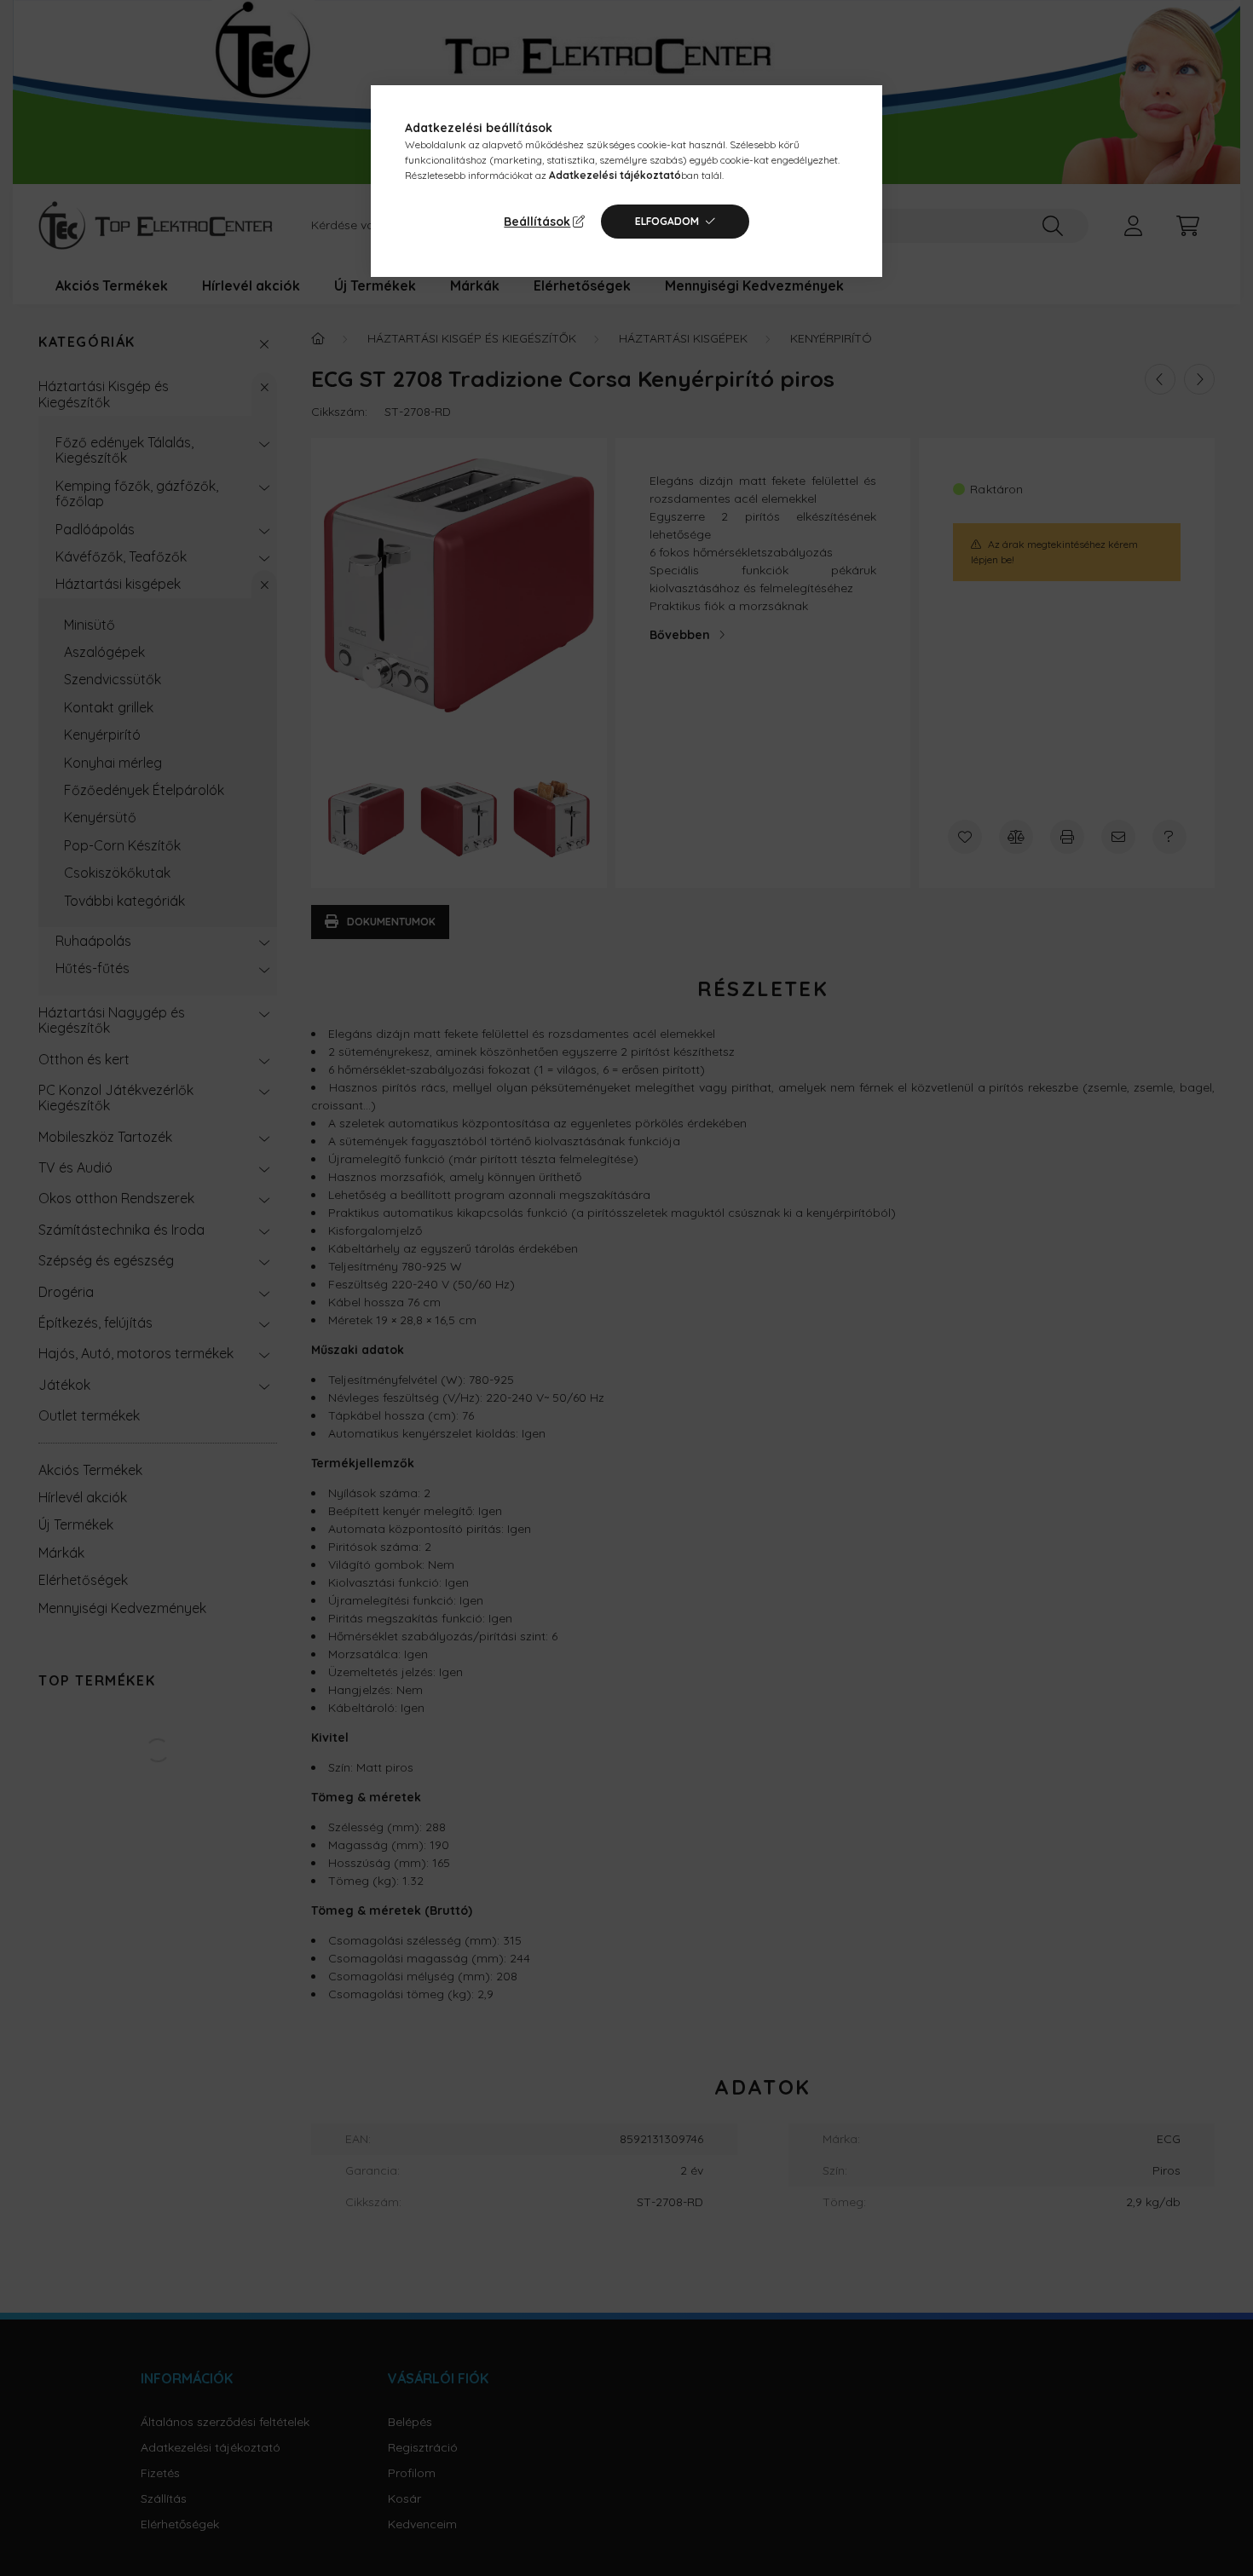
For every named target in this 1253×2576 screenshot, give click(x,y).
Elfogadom (667, 221)
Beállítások (537, 222)
